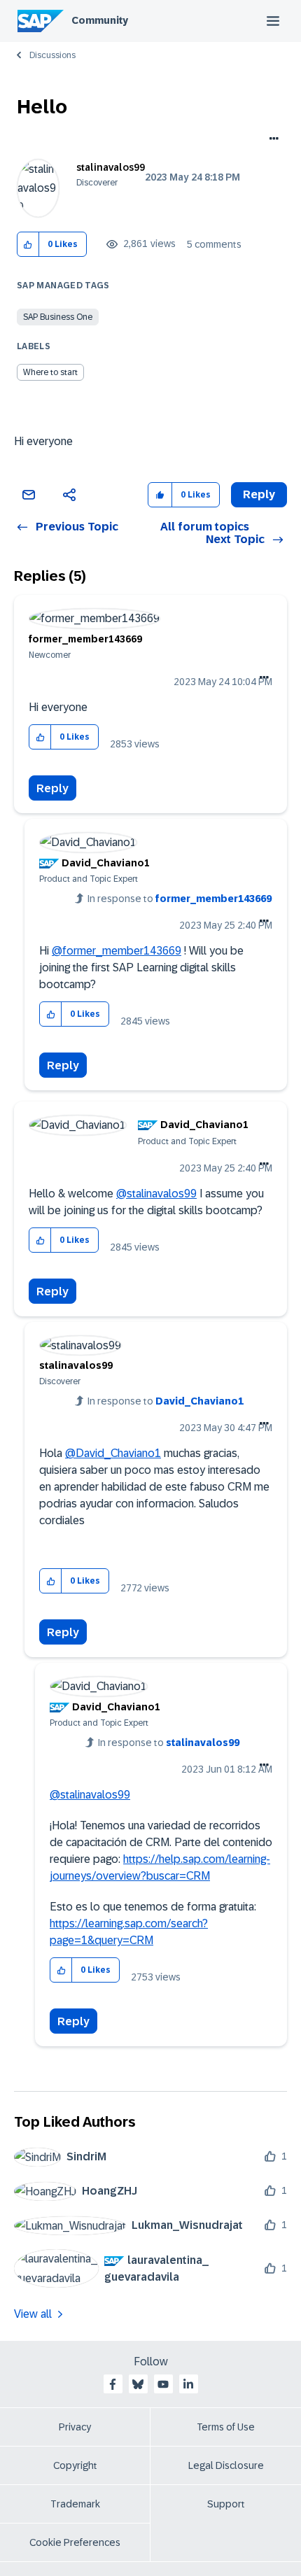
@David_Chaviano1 (113, 1453)
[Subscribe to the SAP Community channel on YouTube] (163, 2384)
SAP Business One (58, 317)
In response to (180, 899)
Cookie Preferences (75, 2542)
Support (226, 2504)
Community (100, 20)
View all (33, 2314)
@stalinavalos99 (156, 1194)
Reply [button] (259, 494)
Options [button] (271, 140)
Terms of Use (226, 2427)
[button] (28, 245)
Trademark (75, 2504)
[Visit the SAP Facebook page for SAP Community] (113, 2384)
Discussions (52, 55)
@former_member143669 (117, 951)
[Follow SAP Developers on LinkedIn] (188, 2384)
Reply (52, 788)
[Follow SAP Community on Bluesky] (138, 2384)
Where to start (50, 372)
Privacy (75, 2427)
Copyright (75, 2465)
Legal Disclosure (226, 2465)
